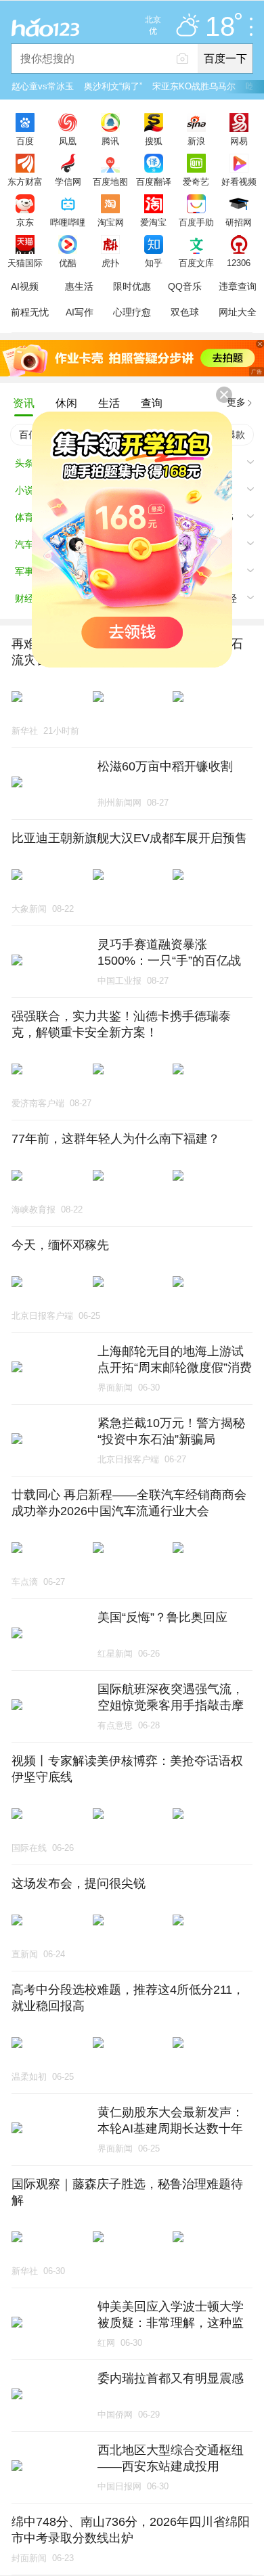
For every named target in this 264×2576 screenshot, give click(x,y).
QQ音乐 (185, 286)
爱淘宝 (153, 222)
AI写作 (80, 312)
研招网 (239, 222)
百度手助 (196, 222)
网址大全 (238, 312)
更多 (236, 402)
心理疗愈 (132, 312)
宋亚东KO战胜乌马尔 (194, 86)
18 (220, 27)
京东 (25, 222)
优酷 (68, 263)
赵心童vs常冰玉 (43, 86)
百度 (25, 141)
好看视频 (239, 181)
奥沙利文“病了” (113, 86)
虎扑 (110, 263)
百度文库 (196, 263)
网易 (239, 141)
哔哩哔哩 (68, 222)
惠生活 (79, 286)
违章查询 (238, 286)
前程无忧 (30, 312)
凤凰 (68, 141)
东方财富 (25, 181)
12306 (239, 263)
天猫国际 (25, 263)
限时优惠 (132, 286)
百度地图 (110, 181)
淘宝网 (111, 222)
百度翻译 (154, 181)
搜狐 (154, 141)
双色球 (185, 312)
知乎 (154, 263)
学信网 (68, 181)
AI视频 (25, 286)
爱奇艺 (196, 181)
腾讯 (110, 141)
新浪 (196, 141)
